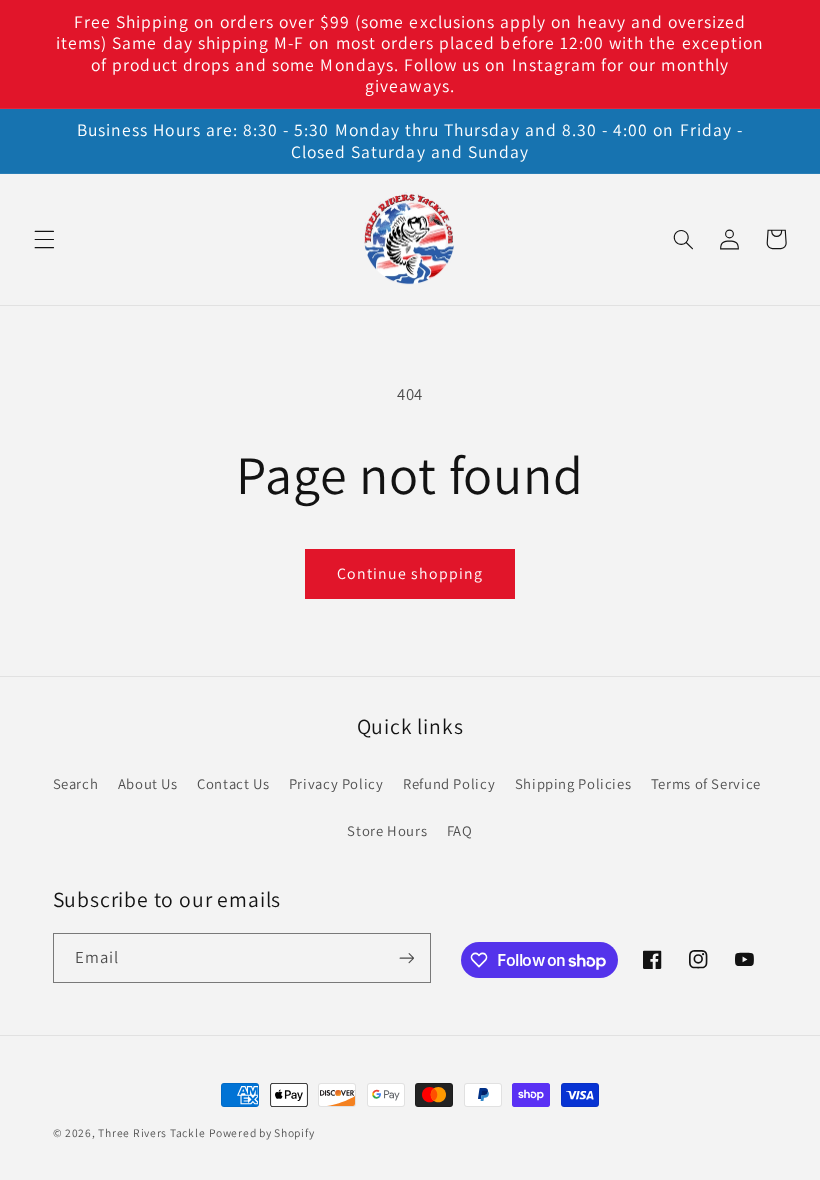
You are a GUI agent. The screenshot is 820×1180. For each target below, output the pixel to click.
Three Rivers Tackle (151, 1132)
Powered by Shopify (261, 1132)
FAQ (460, 830)
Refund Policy (449, 783)
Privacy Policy (336, 783)
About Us (148, 783)
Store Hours (387, 830)
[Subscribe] (406, 957)
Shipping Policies (573, 783)
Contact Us (233, 783)
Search (76, 783)
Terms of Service (706, 783)
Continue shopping (410, 573)
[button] (44, 239)
